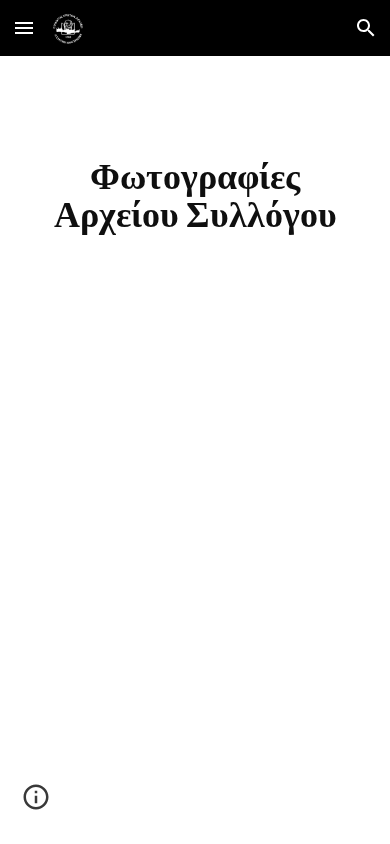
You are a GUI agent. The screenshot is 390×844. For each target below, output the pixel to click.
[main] (195, 195)
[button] (24, 27)
